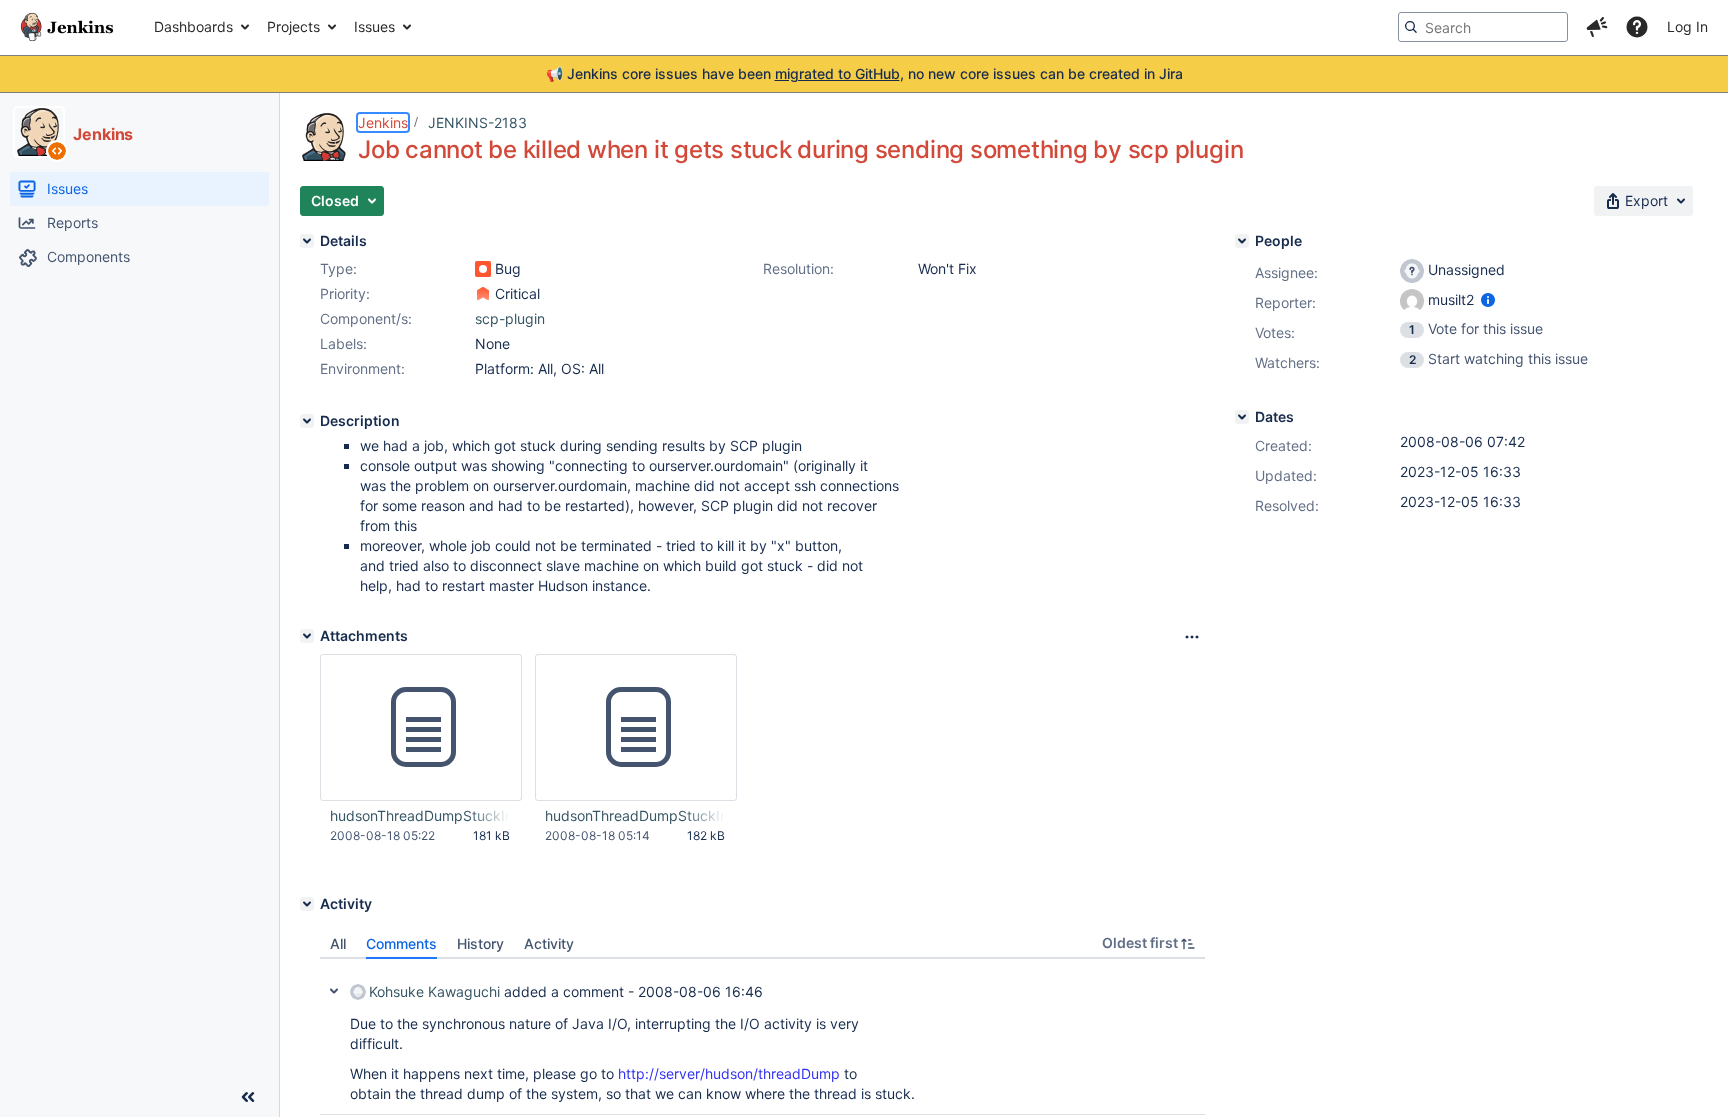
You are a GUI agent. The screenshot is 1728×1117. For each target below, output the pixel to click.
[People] (1242, 241)
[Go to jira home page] (67, 27)
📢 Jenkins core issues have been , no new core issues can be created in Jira (864, 73)
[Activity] (307, 904)
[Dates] (1242, 417)
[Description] (307, 421)
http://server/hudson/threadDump (729, 1073)
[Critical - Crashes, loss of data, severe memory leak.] (483, 294)
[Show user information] (1488, 299)
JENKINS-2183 (477, 122)
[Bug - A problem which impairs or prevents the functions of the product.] (483, 269)
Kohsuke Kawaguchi (434, 991)
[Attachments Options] (1192, 637)
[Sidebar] (248, 1097)
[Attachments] (307, 636)
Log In (1687, 26)
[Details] (307, 241)
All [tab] (338, 943)
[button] (1597, 27)
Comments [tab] (401, 943)
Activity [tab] (549, 943)
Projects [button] (293, 26)
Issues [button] (374, 26)
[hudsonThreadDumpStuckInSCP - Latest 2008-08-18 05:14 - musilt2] (636, 728)
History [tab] (480, 943)
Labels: (343, 343)
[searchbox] (1483, 27)
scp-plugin (510, 318)
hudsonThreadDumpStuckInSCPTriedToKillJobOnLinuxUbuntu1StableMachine (420, 815)
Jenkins (383, 122)
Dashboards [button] (193, 26)
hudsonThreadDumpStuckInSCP (635, 815)
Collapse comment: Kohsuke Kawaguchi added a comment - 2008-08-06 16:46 (334, 991)
